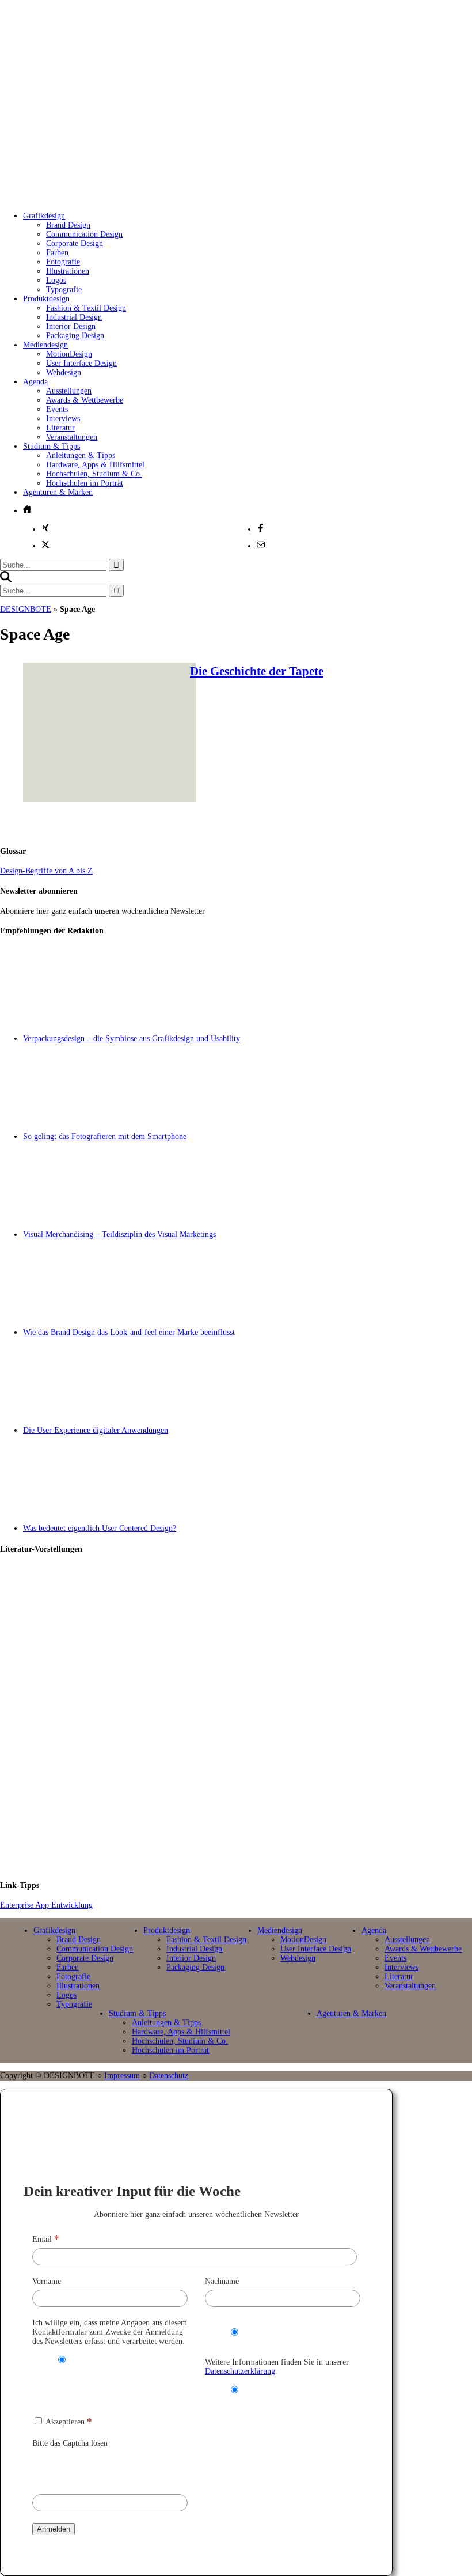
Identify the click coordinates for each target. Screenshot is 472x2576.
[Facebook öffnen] (261, 528)
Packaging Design (75, 336)
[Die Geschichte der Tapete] (109, 799)
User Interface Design (81, 363)
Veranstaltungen (72, 437)
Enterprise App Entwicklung (46, 1905)
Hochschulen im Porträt (85, 483)
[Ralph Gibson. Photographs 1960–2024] (248, 1821)
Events (57, 409)
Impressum (122, 2076)
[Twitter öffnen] (45, 544)
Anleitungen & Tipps (81, 455)
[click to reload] (90, 2468)
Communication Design (84, 234)
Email (46, 2239)
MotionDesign (69, 354)
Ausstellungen (69, 391)
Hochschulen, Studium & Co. (94, 474)
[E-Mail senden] (261, 544)
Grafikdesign (44, 216)
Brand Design (68, 225)
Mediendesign (45, 345)
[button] (6, 580)
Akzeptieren (68, 2422)
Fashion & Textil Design (86, 308)
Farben (57, 253)
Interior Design (71, 326)
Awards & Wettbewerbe (85, 400)
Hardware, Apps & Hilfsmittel (95, 465)
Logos (56, 280)
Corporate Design (75, 243)
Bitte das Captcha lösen (70, 2443)
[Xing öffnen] (45, 528)
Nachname (222, 2281)
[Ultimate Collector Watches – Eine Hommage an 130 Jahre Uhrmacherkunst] (248, 1614)
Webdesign (64, 372)
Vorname (47, 2281)
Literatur (60, 428)
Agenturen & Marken (58, 492)
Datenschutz (169, 2076)
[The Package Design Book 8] (248, 1718)
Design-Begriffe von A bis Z (46, 871)
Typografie (64, 290)
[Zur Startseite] (189, 190)
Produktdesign (46, 299)
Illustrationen (68, 271)
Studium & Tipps (52, 446)
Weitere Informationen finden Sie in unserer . (277, 2367)
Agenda (35, 382)
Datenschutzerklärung (240, 2371)
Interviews (63, 419)
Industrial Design (74, 317)
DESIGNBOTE (26, 609)
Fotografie (63, 262)
